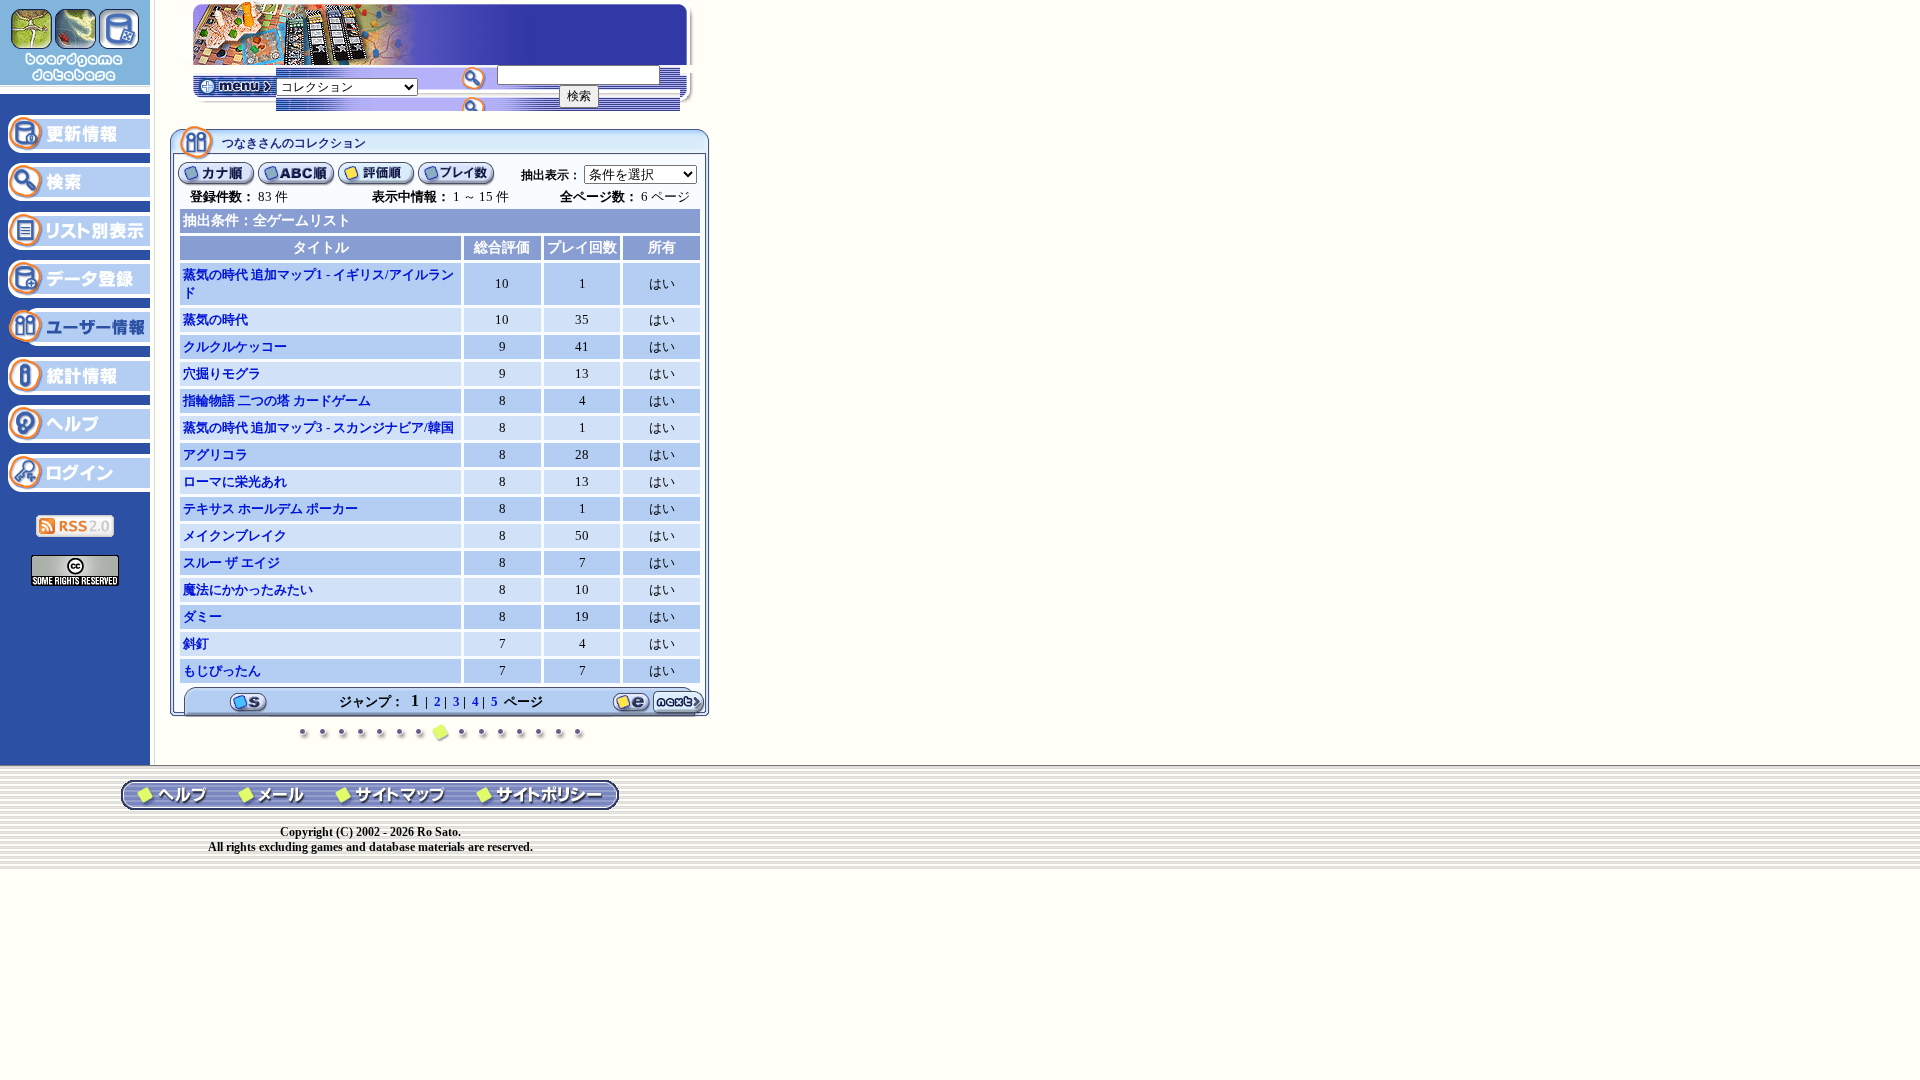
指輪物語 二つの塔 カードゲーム (277, 400)
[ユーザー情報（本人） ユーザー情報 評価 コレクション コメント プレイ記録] (347, 85)
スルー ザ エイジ (231, 562)
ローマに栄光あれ (235, 481)
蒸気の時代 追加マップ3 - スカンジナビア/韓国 (318, 427)
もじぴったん (222, 670)
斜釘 (196, 643)
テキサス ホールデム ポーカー (270, 508)
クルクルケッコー (235, 346)
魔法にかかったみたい (248, 589)
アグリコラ (215, 454)
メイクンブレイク (235, 535)
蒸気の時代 (215, 319)
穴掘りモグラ (222, 373)
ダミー (202, 616)
